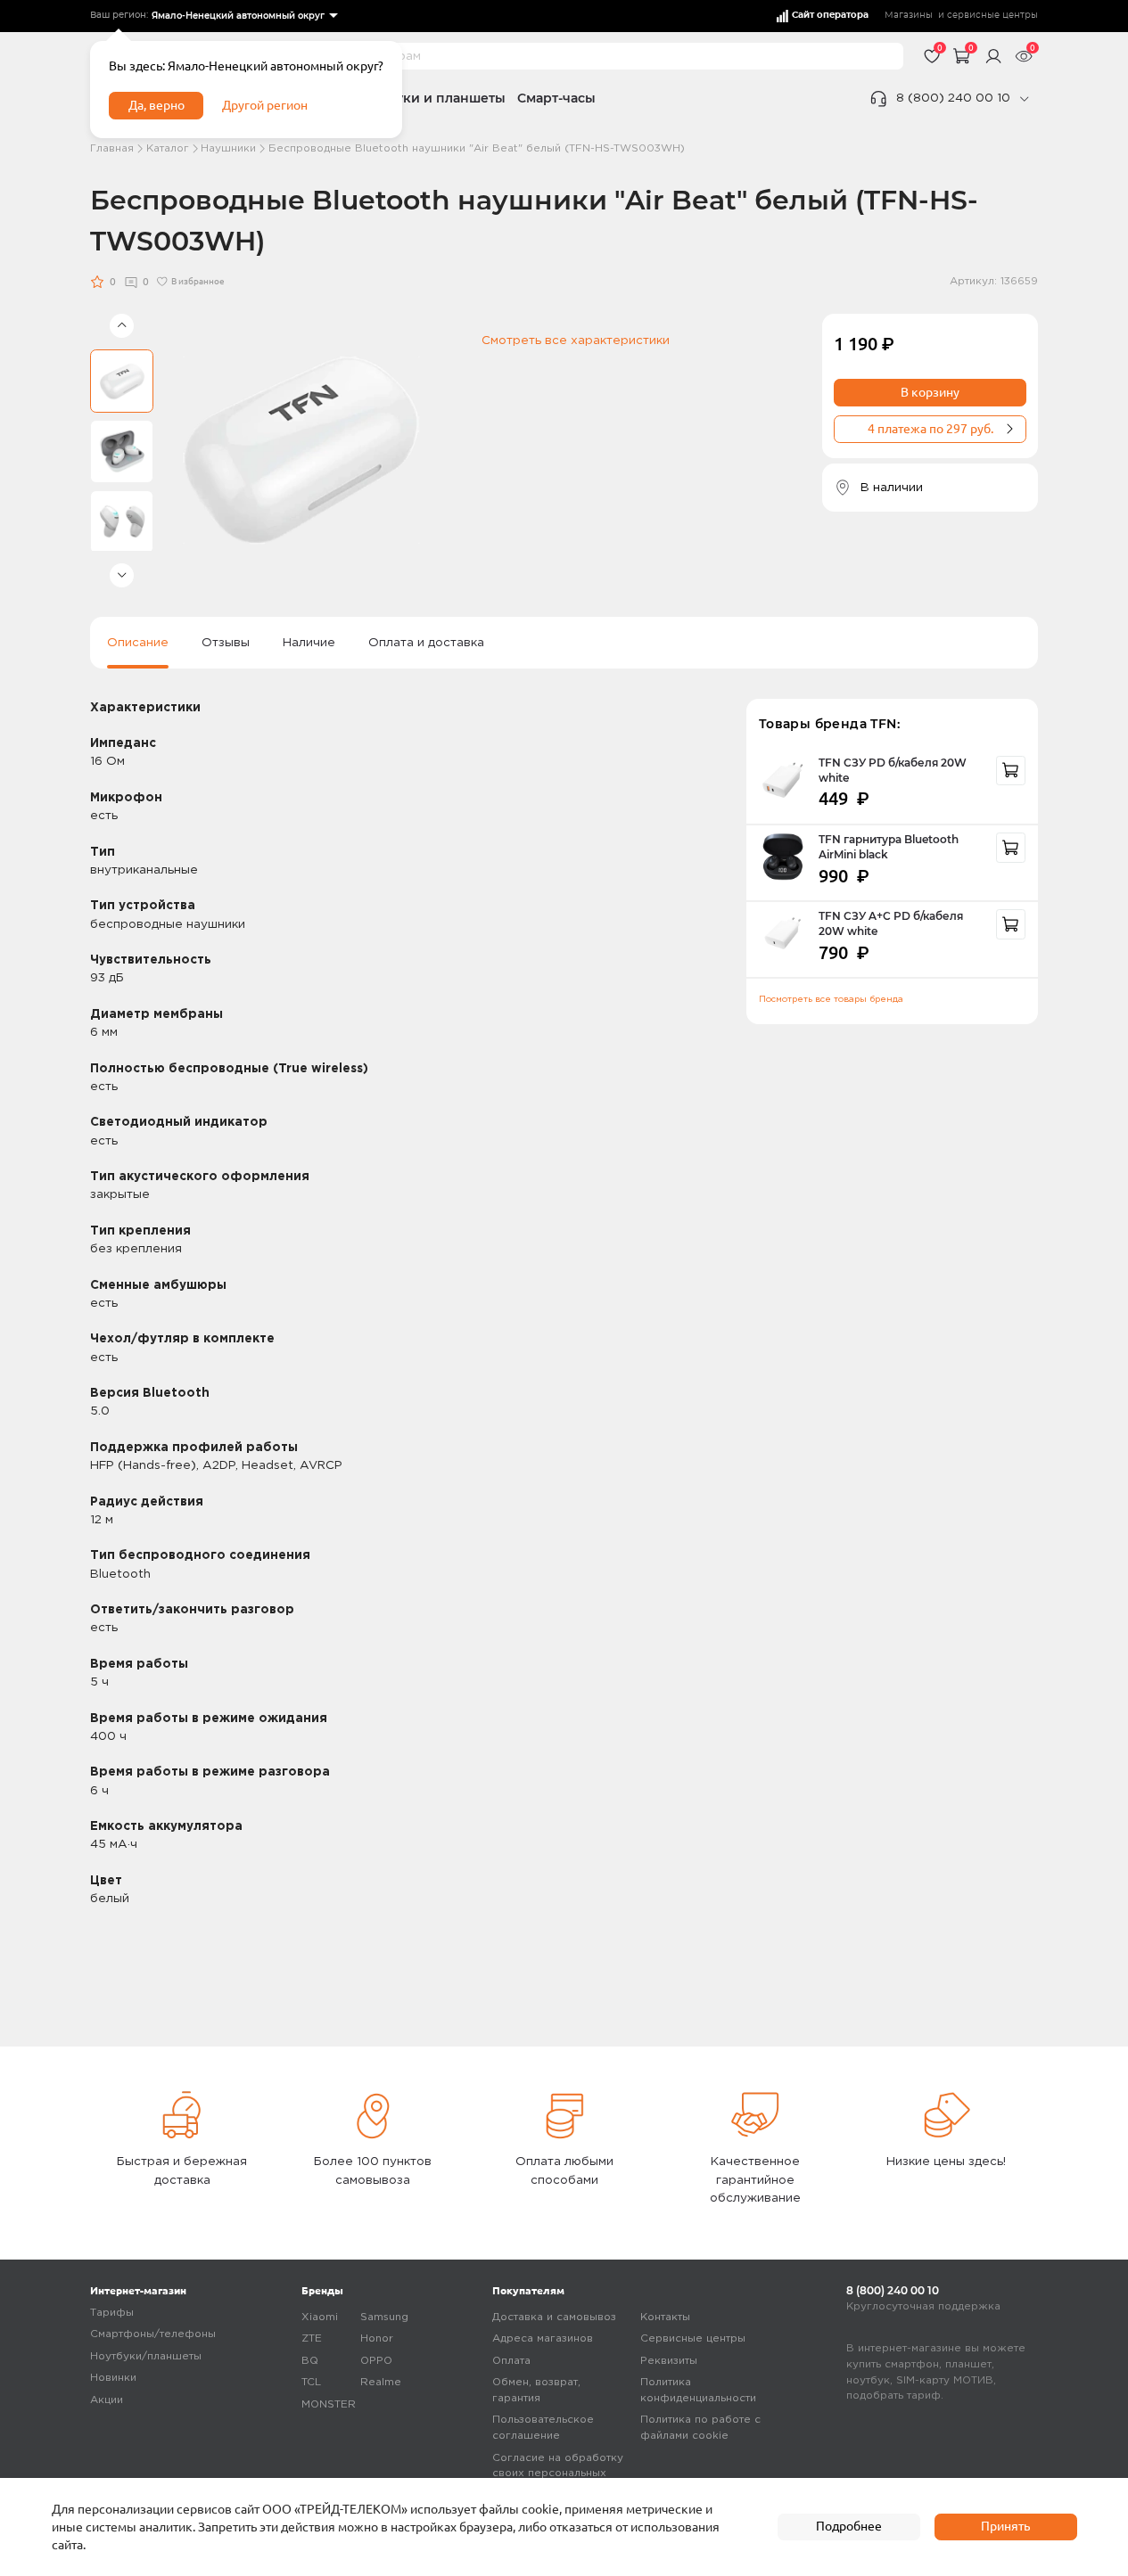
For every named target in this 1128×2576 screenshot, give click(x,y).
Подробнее (849, 2526)
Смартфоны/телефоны (153, 2334)
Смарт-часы (556, 98)
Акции (107, 2400)
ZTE (312, 2338)
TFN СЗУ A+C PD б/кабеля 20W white (891, 924)
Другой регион (265, 105)
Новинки (113, 2378)
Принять (1005, 2526)
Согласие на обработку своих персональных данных (558, 2473)
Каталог (168, 148)
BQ (310, 2361)
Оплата (511, 2361)
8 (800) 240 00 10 (953, 98)
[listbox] (243, 16)
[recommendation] (1011, 771)
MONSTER (329, 2404)
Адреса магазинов (543, 2338)
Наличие (309, 643)
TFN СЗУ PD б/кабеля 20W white (893, 771)
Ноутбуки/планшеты (146, 2356)
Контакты (665, 2317)
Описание (138, 643)
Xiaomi (320, 2317)
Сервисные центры (693, 2338)
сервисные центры (992, 15)
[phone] (1024, 99)
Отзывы (226, 643)
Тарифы (112, 2313)
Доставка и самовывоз (554, 2317)
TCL (311, 2382)
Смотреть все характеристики (576, 340)
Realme (381, 2382)
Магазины (909, 15)
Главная (112, 148)
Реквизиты (669, 2361)
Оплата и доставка (426, 643)
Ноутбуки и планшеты (431, 98)
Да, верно (156, 105)
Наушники (228, 148)
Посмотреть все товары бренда (831, 1000)
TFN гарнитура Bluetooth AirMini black (889, 847)
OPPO (376, 2361)
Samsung (384, 2317)
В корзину (930, 392)
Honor (377, 2338)
